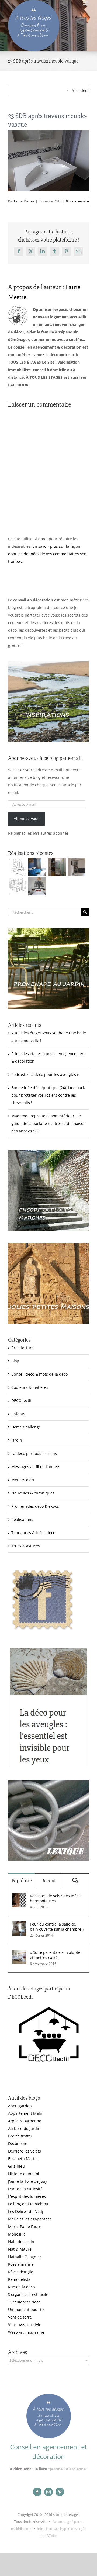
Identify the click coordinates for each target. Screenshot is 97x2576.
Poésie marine (21, 2264)
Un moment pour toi (26, 2310)
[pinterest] (60, 2492)
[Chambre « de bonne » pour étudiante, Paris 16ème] (17, 867)
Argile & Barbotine (25, 2121)
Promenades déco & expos (35, 1506)
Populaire (22, 1881)
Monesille (17, 2234)
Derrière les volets (25, 2151)
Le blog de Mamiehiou (28, 2204)
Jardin (17, 1440)
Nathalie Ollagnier (25, 2257)
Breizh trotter (20, 2136)
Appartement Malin (26, 2113)
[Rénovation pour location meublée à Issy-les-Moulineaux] (37, 886)
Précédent (80, 90)
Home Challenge (26, 1427)
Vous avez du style (25, 2325)
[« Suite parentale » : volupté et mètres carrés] (19, 1953)
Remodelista (19, 2279)
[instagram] (48, 2492)
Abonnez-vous (27, 819)
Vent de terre (20, 2317)
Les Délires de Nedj (26, 2211)
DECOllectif (21, 1401)
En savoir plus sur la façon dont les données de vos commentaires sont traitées (48, 554)
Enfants (18, 1414)
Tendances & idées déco (33, 1533)
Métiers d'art (23, 1480)
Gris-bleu (16, 2166)
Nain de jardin (21, 2242)
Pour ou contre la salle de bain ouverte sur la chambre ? (57, 1927)
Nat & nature (20, 2249)
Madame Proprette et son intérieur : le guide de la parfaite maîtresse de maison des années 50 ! (48, 1123)
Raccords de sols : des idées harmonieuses (55, 1898)
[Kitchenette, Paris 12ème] (76, 867)
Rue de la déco (21, 2287)
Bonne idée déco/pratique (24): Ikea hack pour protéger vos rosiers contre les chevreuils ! (48, 1095)
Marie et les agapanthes (30, 2219)
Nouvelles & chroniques (33, 1493)
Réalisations (22, 1519)
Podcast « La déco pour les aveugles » (45, 1074)
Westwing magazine (26, 2332)
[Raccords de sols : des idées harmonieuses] (19, 1897)
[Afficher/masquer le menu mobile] (86, 3)
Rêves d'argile (21, 2272)
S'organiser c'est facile (28, 2294)
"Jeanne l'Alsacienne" (68, 2469)
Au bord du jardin (24, 2128)
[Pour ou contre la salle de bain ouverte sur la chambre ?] (19, 1925)
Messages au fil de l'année (35, 1467)
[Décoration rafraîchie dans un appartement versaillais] (37, 867)
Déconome (18, 2143)
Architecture (22, 1348)
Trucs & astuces (26, 1546)
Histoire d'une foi (24, 2174)
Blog (15, 1361)
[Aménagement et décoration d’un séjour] (17, 886)
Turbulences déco (24, 2302)
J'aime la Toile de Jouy (28, 2181)
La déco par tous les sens (34, 1453)
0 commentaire (77, 201)
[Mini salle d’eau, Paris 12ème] (57, 867)
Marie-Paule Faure (25, 2227)
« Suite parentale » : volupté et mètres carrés (55, 1955)
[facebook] (37, 2492)
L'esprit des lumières (27, 2196)
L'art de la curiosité (25, 2189)
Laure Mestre (24, 201)
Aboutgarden (20, 2106)
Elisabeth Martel (23, 2159)
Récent (48, 1881)
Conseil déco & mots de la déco (39, 1374)
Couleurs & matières (30, 1387)
